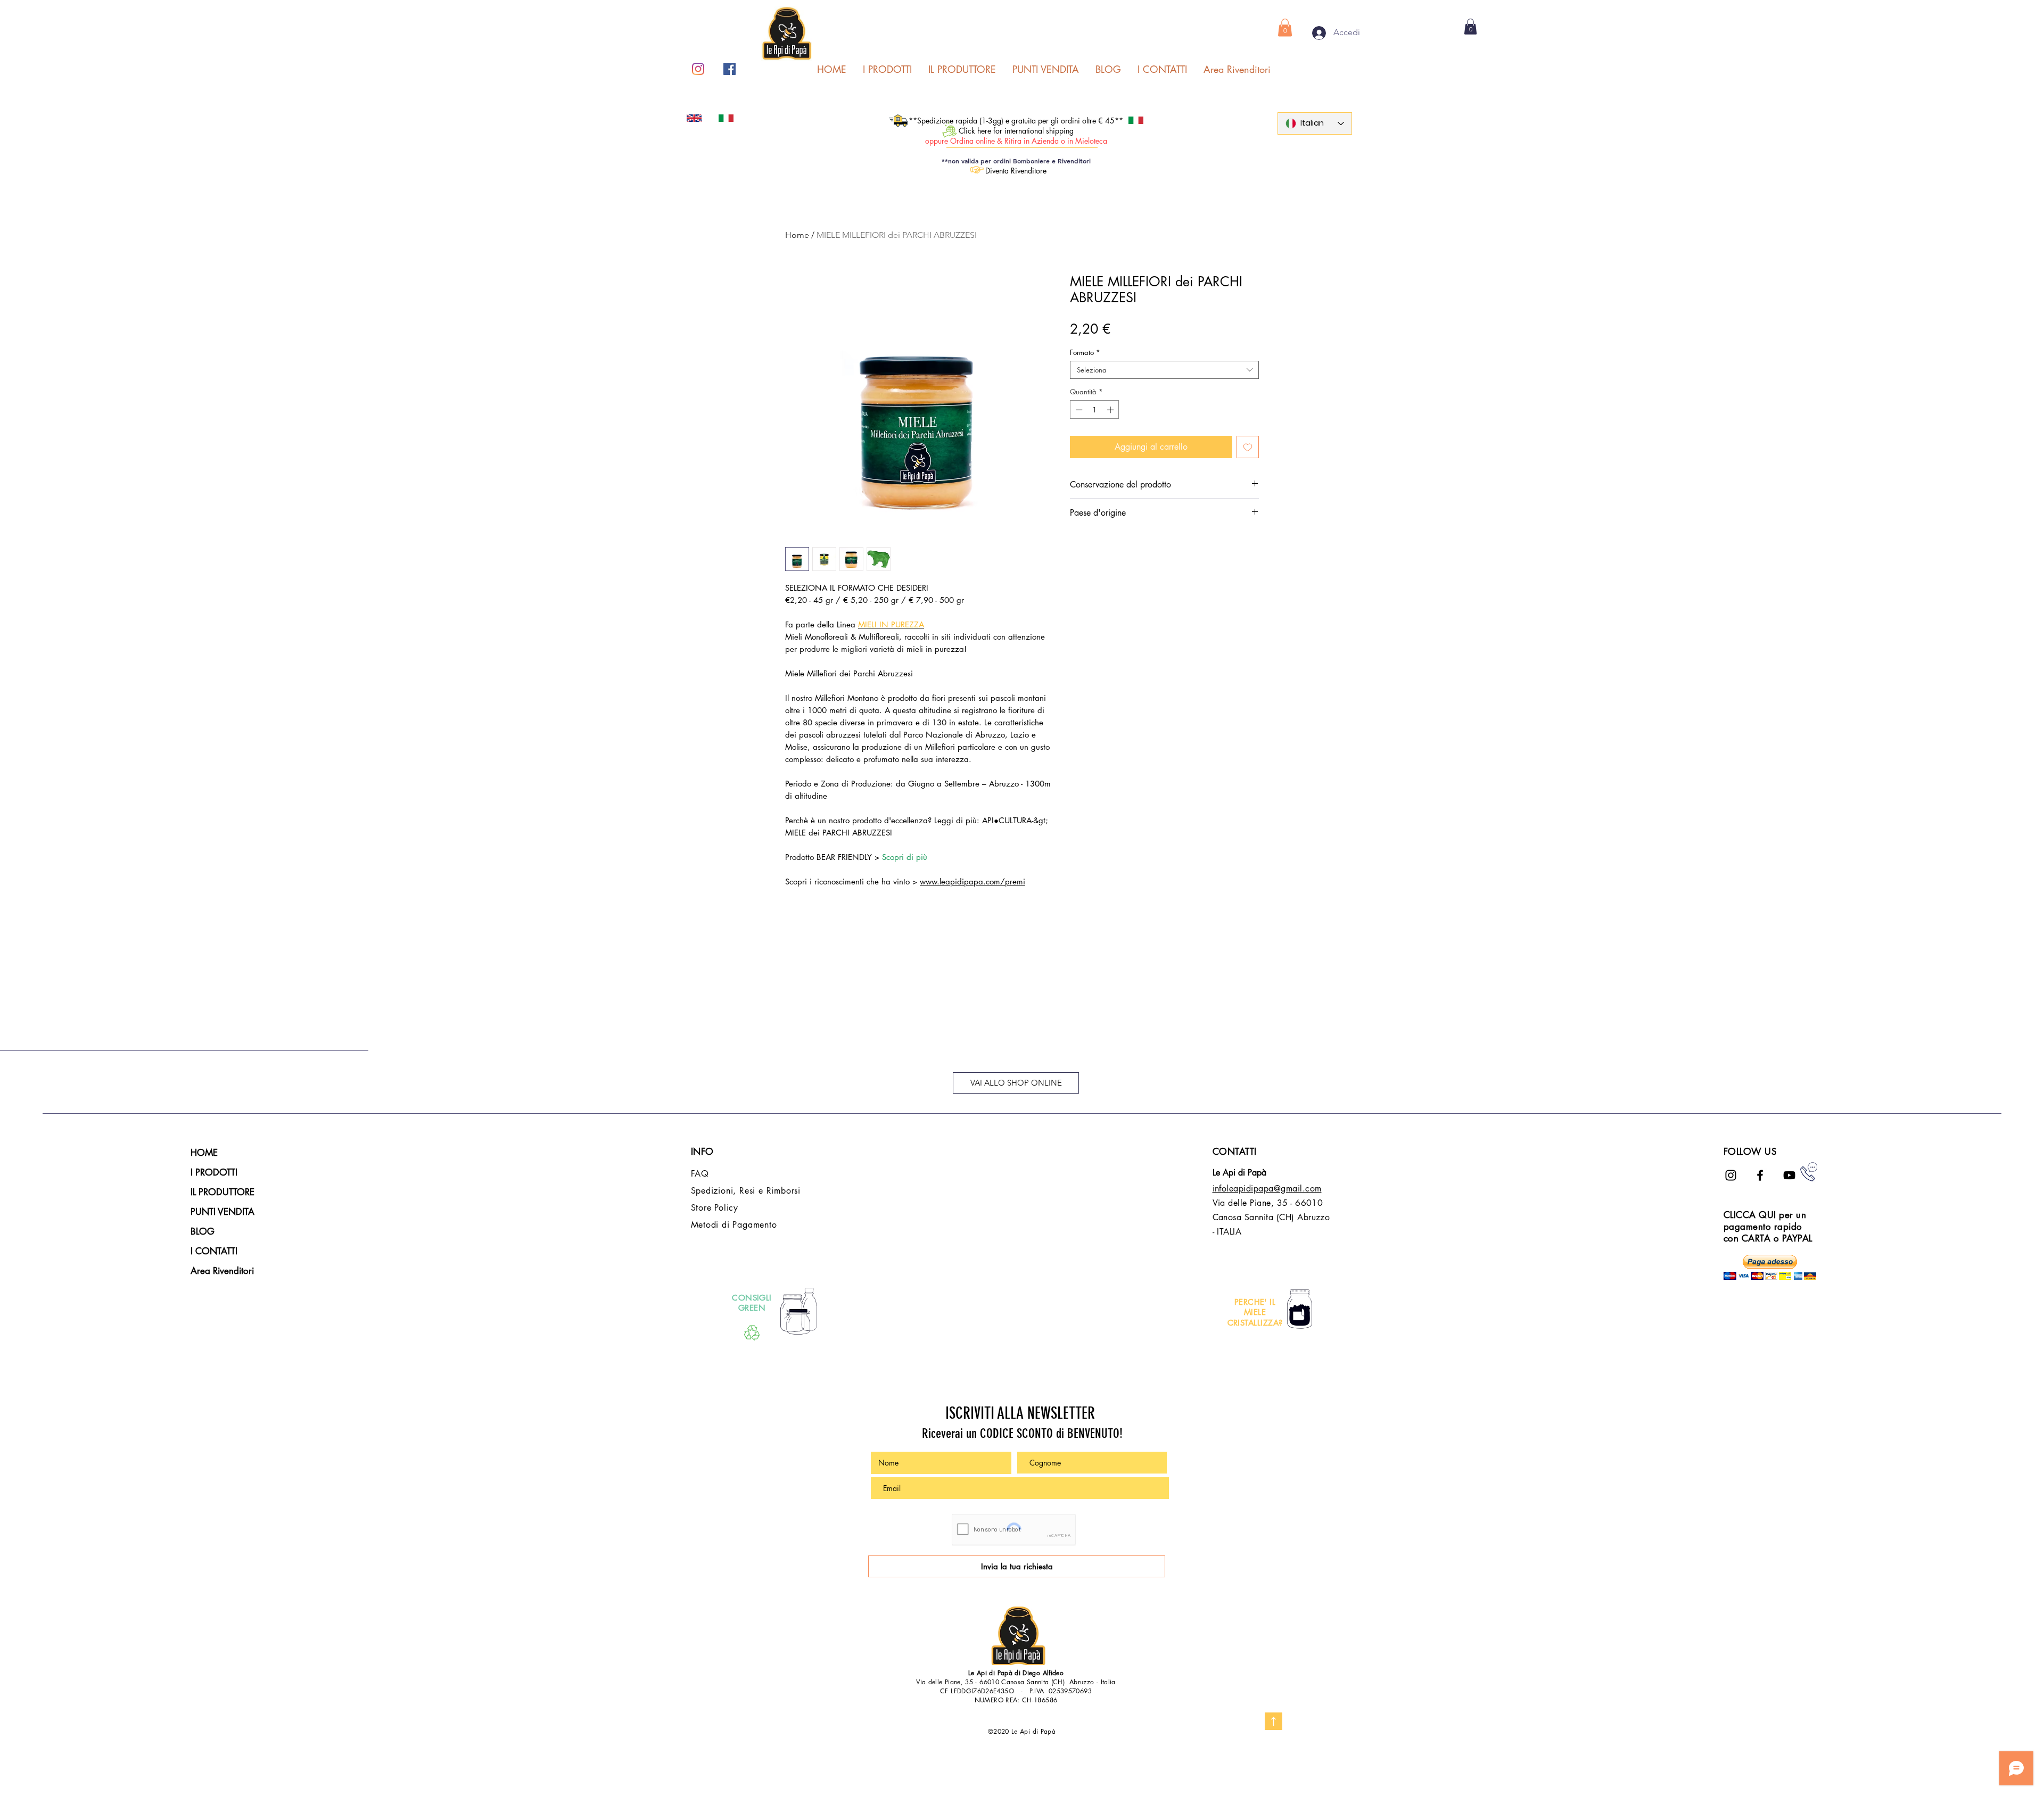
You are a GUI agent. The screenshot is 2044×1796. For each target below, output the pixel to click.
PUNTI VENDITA (222, 1212)
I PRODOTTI (214, 1172)
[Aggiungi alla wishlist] (1248, 447)
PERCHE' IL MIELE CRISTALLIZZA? (1255, 1312)
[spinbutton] (1095, 410)
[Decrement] (1078, 410)
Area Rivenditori (222, 1271)
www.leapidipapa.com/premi (972, 882)
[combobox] (1164, 370)
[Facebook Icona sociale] (730, 69)
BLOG (203, 1231)
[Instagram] (698, 69)
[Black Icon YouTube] (1789, 1175)
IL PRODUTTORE (222, 1192)
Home (797, 235)
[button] (1285, 27)
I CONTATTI (214, 1251)
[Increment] (1111, 410)
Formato (1085, 352)
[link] (1470, 27)
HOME (204, 1153)
